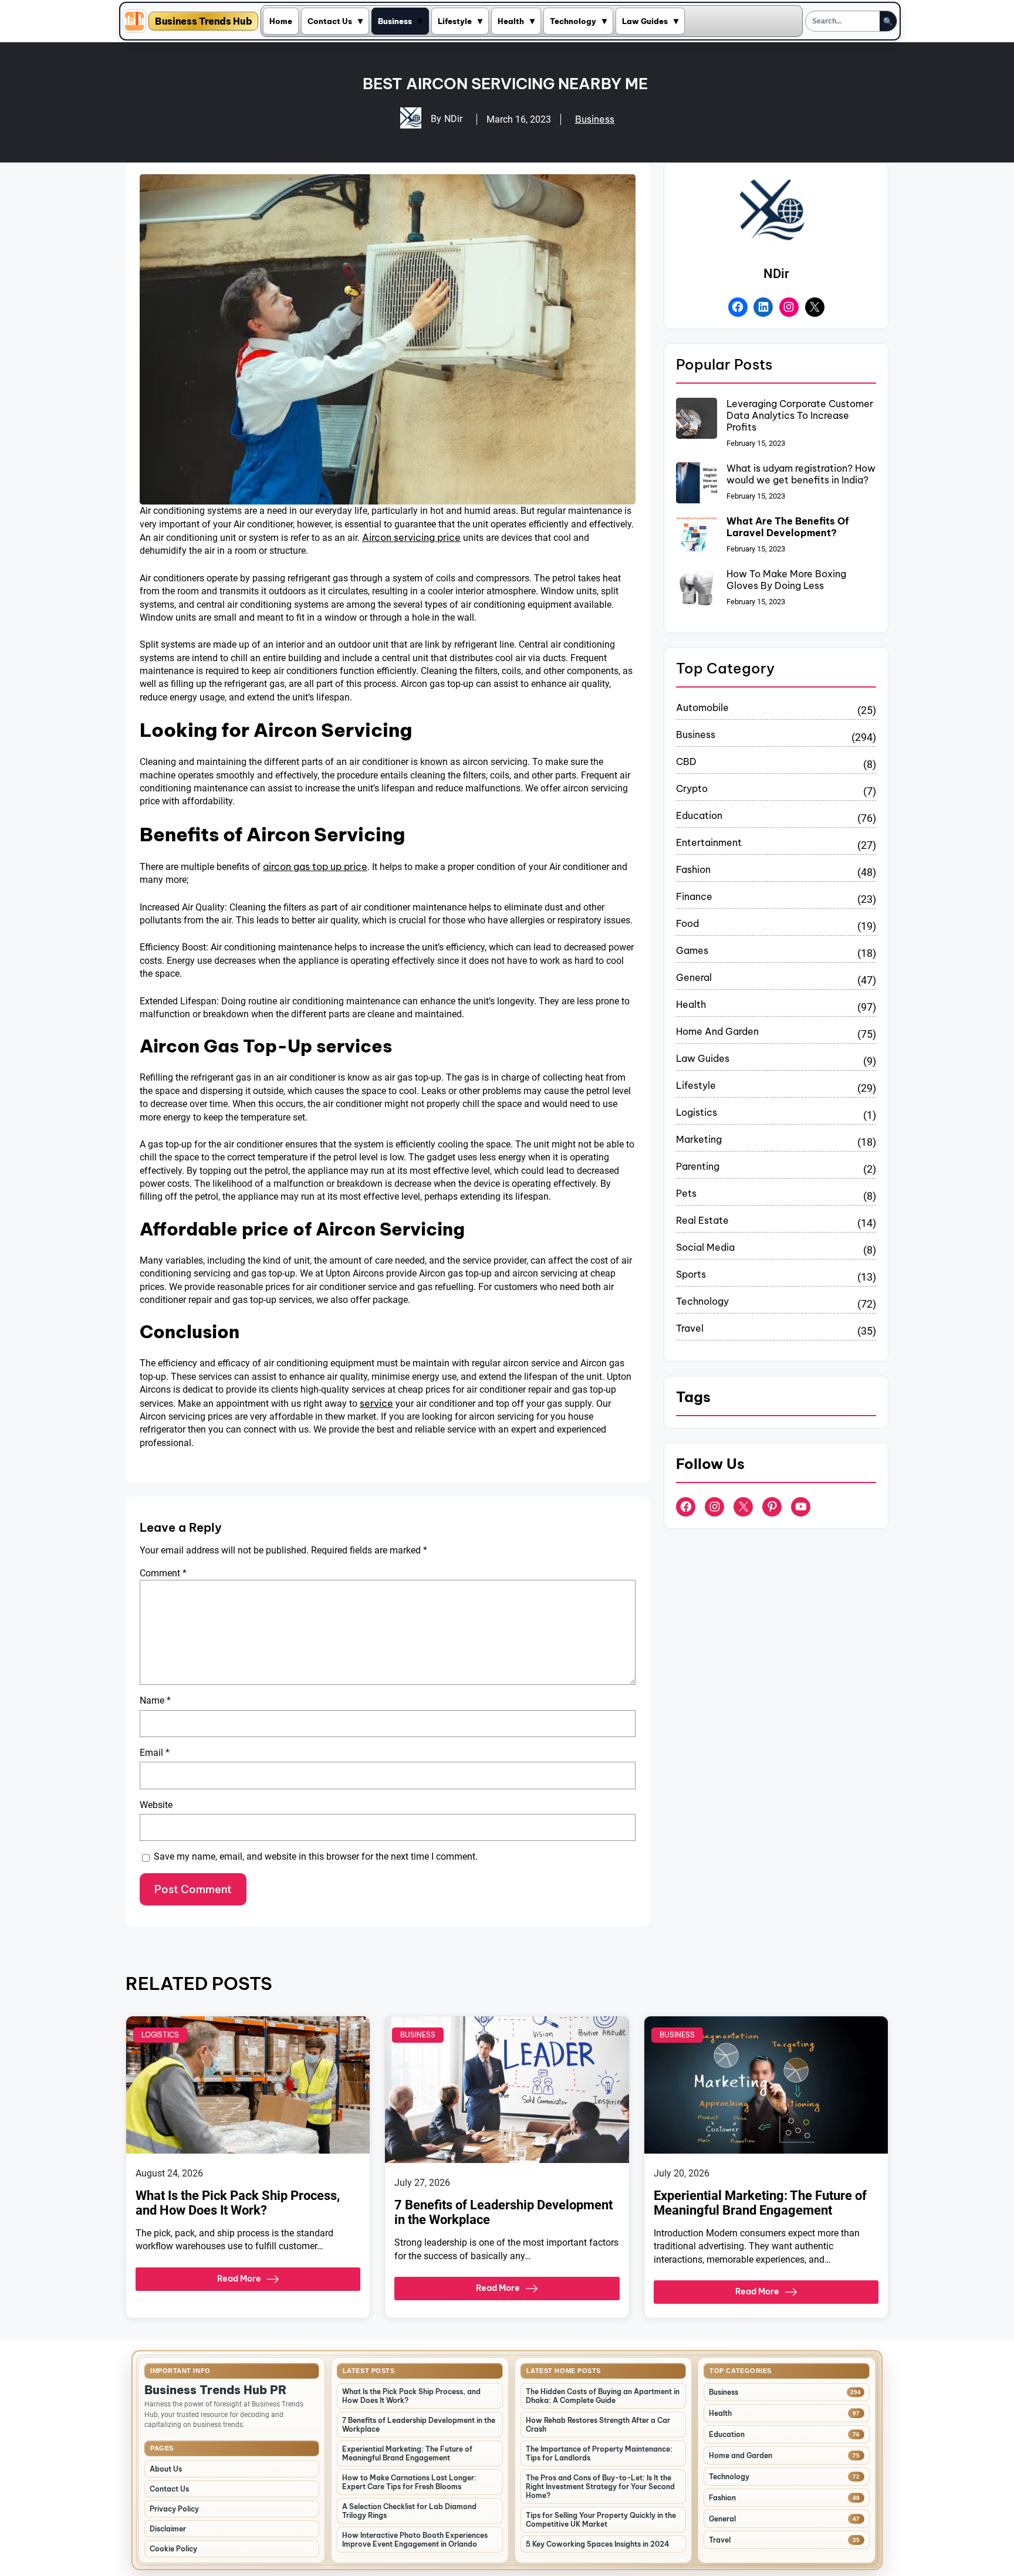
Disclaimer (168, 2529)
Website (156, 1805)
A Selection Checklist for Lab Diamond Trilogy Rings (409, 2511)
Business (395, 21)
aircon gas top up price (315, 866)
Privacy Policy (174, 2509)
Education (699, 815)
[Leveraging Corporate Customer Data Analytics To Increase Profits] (697, 419)
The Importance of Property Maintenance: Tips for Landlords (599, 2453)
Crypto (692, 788)
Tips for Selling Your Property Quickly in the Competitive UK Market (601, 2520)
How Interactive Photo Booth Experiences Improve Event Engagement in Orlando (415, 2540)
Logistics (697, 1112)
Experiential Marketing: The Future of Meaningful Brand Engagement (760, 2203)
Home (281, 21)
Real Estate (702, 1220)
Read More (239, 2279)
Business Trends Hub (203, 21)
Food (687, 923)
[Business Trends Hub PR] (134, 21)
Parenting (698, 1166)
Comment (163, 1573)
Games (692, 950)
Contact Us (330, 21)
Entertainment (709, 842)
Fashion (693, 869)
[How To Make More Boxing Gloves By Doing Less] (697, 590)
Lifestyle (455, 21)
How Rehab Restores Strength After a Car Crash (598, 2425)
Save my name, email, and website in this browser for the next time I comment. (316, 1856)
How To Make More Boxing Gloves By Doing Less (786, 580)
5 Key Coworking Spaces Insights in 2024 (598, 2544)
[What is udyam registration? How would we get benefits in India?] (697, 484)
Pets (686, 1193)
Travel (690, 1328)
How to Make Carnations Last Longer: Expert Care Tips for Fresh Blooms (409, 2482)
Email (155, 1753)
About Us (166, 2469)
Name (155, 1700)
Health (511, 21)
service (376, 1403)
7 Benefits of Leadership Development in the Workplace (503, 2212)
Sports (691, 1274)
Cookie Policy (173, 2549)
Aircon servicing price (411, 537)
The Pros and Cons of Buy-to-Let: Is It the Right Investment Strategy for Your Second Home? (600, 2487)
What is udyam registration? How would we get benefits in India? (801, 474)
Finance (694, 896)
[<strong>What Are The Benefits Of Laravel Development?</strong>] (697, 537)
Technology (573, 21)
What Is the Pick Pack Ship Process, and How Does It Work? (238, 2203)
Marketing (699, 1139)
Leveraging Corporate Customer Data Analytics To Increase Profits (800, 415)
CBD (686, 761)
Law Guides (645, 21)
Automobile (702, 708)
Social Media (705, 1247)
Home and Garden (717, 1031)
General (694, 977)
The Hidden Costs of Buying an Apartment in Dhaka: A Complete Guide (603, 2396)
